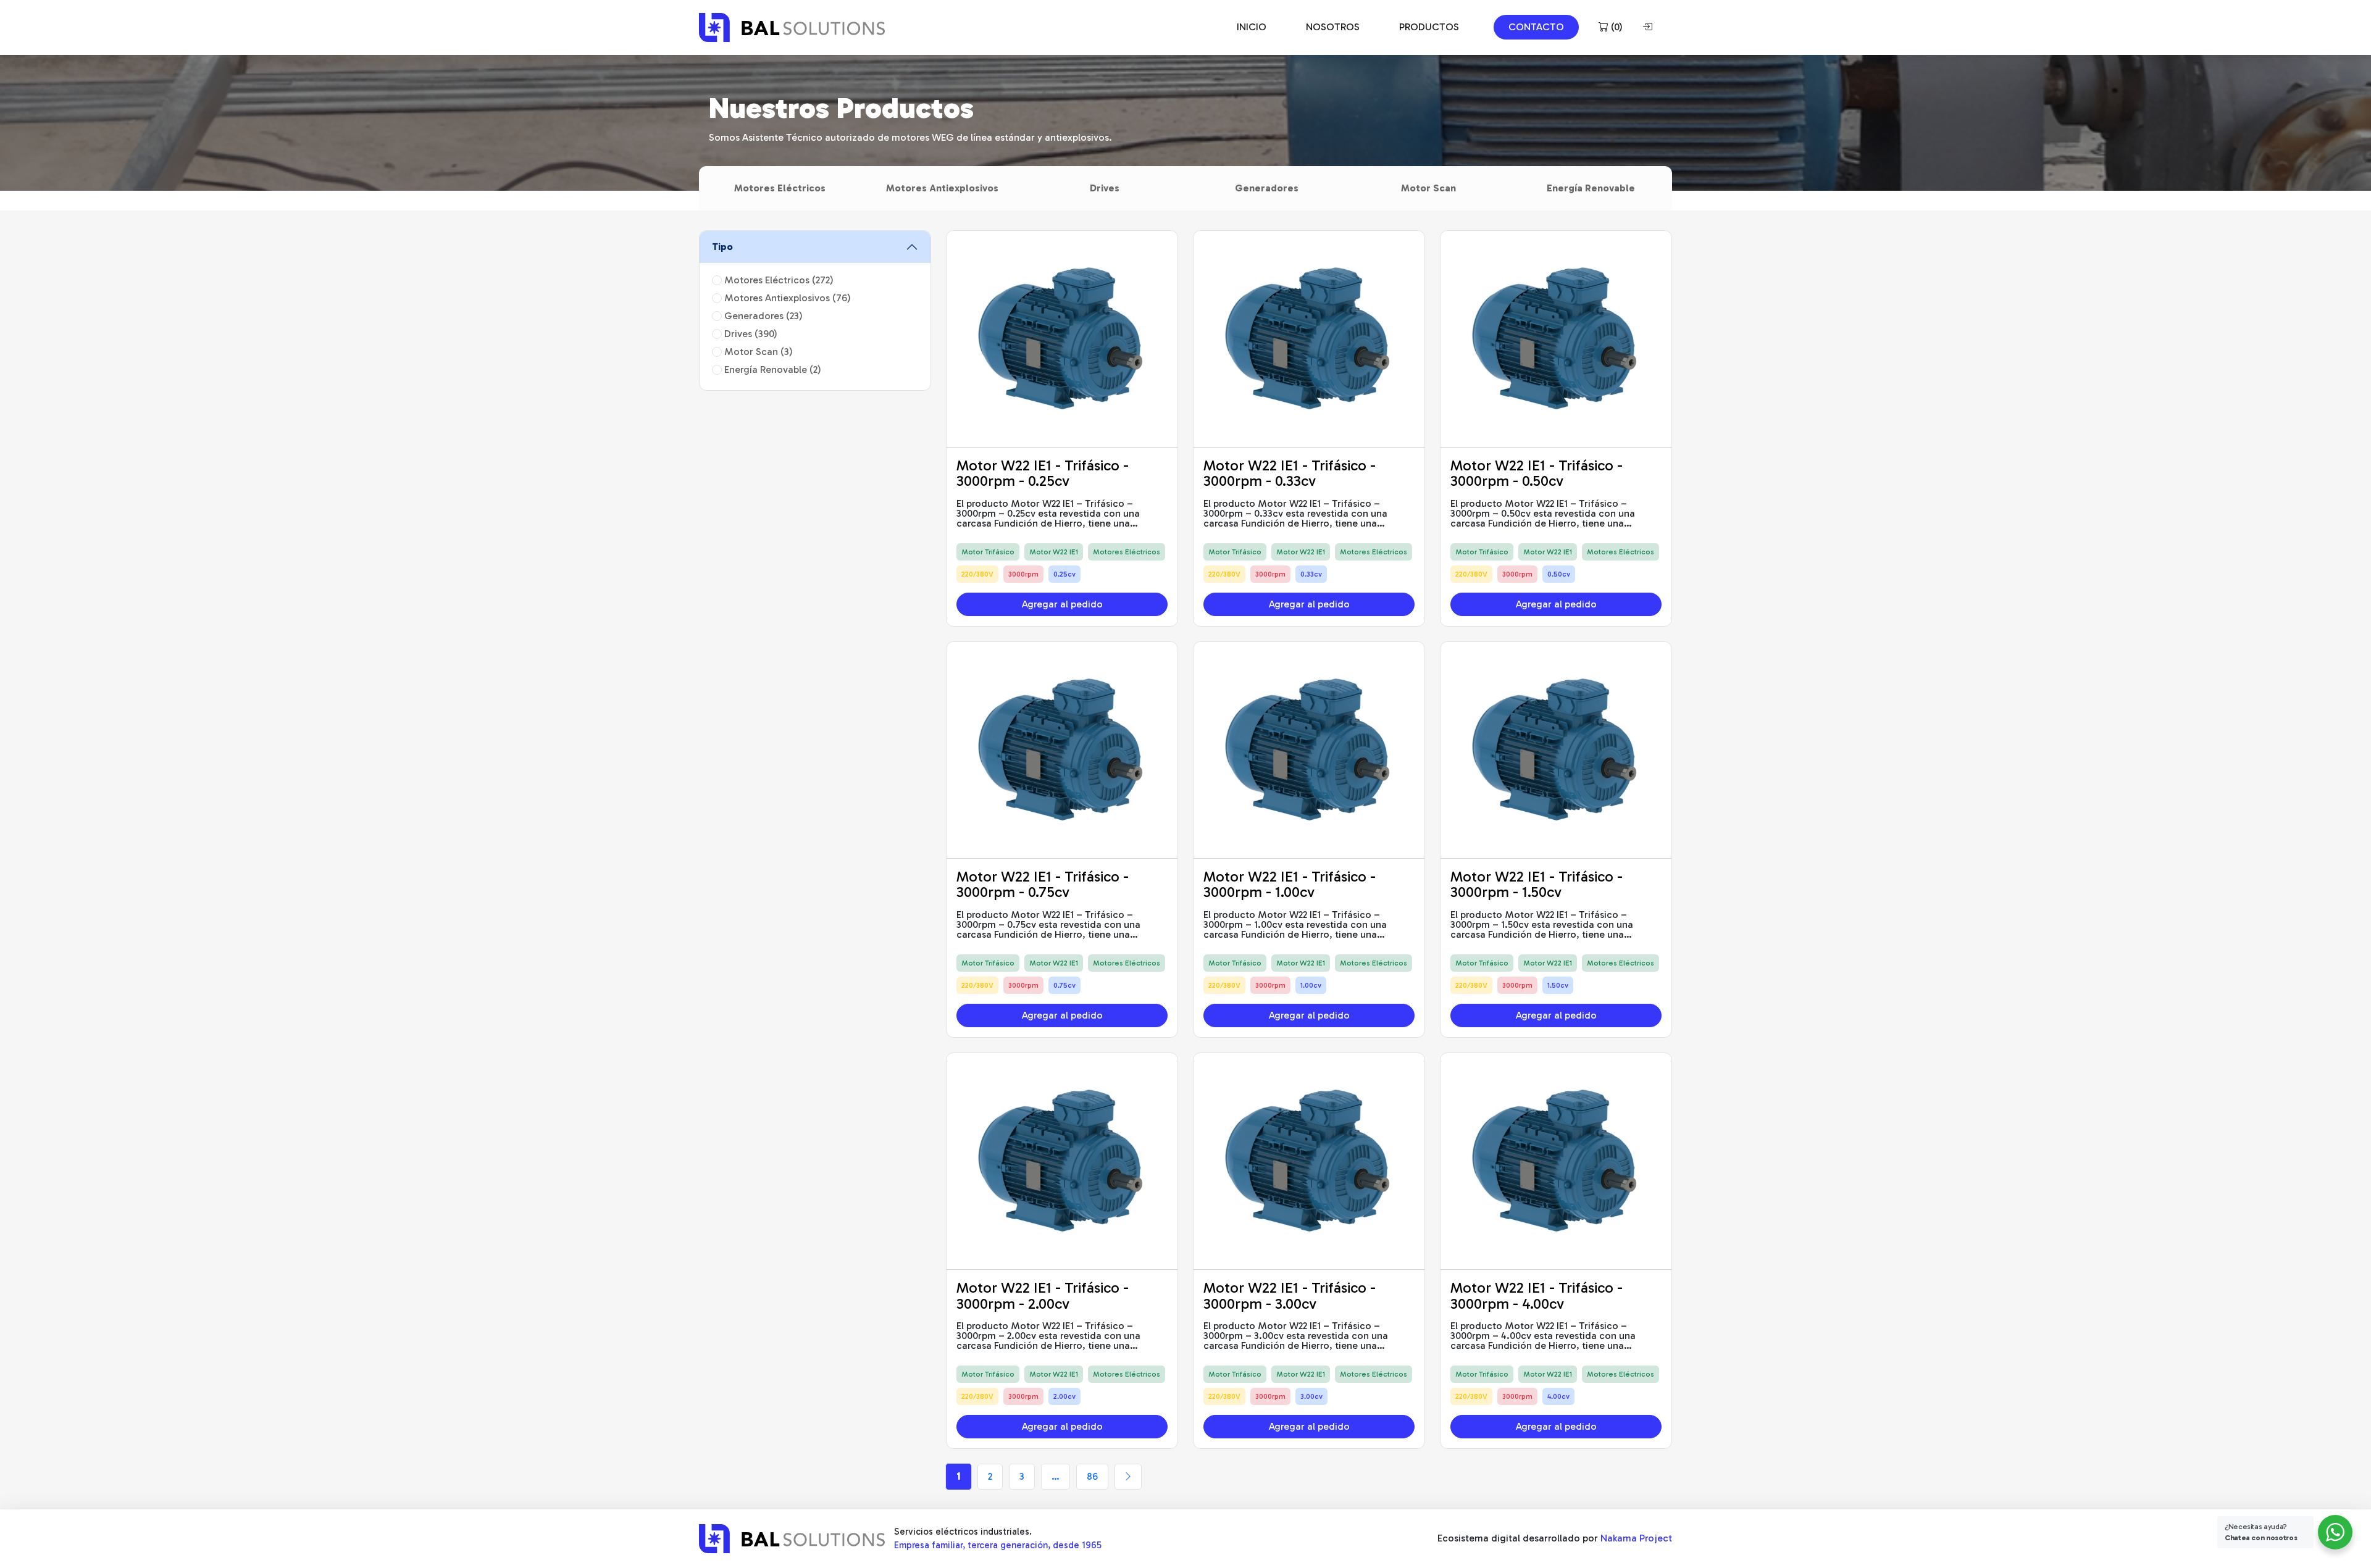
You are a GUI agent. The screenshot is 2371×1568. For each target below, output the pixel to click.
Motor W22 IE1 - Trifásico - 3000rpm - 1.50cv (1537, 884)
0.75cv (1064, 985)
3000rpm (1023, 574)
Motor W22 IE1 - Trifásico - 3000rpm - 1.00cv (1290, 884)
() (1616, 27)
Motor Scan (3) (757, 352)
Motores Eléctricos (780, 188)
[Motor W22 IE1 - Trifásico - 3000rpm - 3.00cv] (1309, 1161)
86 (1092, 1476)
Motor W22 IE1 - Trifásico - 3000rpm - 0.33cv (1290, 473)
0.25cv (1064, 574)
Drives (1105, 188)
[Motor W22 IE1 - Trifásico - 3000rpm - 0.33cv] (1309, 339)
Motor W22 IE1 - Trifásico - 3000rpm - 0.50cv (1537, 473)
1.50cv (1558, 985)
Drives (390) (750, 334)
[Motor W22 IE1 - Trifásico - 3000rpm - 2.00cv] (1062, 1161)
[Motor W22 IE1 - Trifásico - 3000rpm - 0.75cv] (1062, 750)
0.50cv (1559, 574)
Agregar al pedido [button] (1062, 604)
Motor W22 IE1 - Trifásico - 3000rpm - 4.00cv (1537, 1295)
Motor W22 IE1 (1054, 552)
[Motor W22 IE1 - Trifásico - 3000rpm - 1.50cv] (1556, 750)
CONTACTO (1536, 27)
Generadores (1267, 188)
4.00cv (1558, 1396)
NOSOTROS (1333, 27)
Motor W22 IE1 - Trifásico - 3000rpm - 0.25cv (1043, 473)
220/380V (977, 574)
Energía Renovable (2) (772, 369)
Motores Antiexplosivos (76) (786, 298)
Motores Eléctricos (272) (778, 280)
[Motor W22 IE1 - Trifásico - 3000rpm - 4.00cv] (1556, 1161)
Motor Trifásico (988, 552)
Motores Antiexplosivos (942, 188)
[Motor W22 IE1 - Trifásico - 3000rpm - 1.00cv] (1309, 750)
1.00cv (1311, 985)
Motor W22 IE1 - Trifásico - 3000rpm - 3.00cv (1290, 1295)
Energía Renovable (1591, 188)
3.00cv (1311, 1396)
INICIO (1252, 27)
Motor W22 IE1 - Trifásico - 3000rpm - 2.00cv (1043, 1295)
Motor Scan (1428, 188)
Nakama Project (1636, 1538)
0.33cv (1311, 574)
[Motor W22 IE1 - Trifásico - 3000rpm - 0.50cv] (1556, 339)
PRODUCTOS (1429, 27)
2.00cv (1064, 1396)
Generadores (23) (762, 316)
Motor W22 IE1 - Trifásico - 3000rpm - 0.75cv (1043, 884)
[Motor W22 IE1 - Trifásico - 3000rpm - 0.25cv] (1062, 339)
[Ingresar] (1650, 27)
